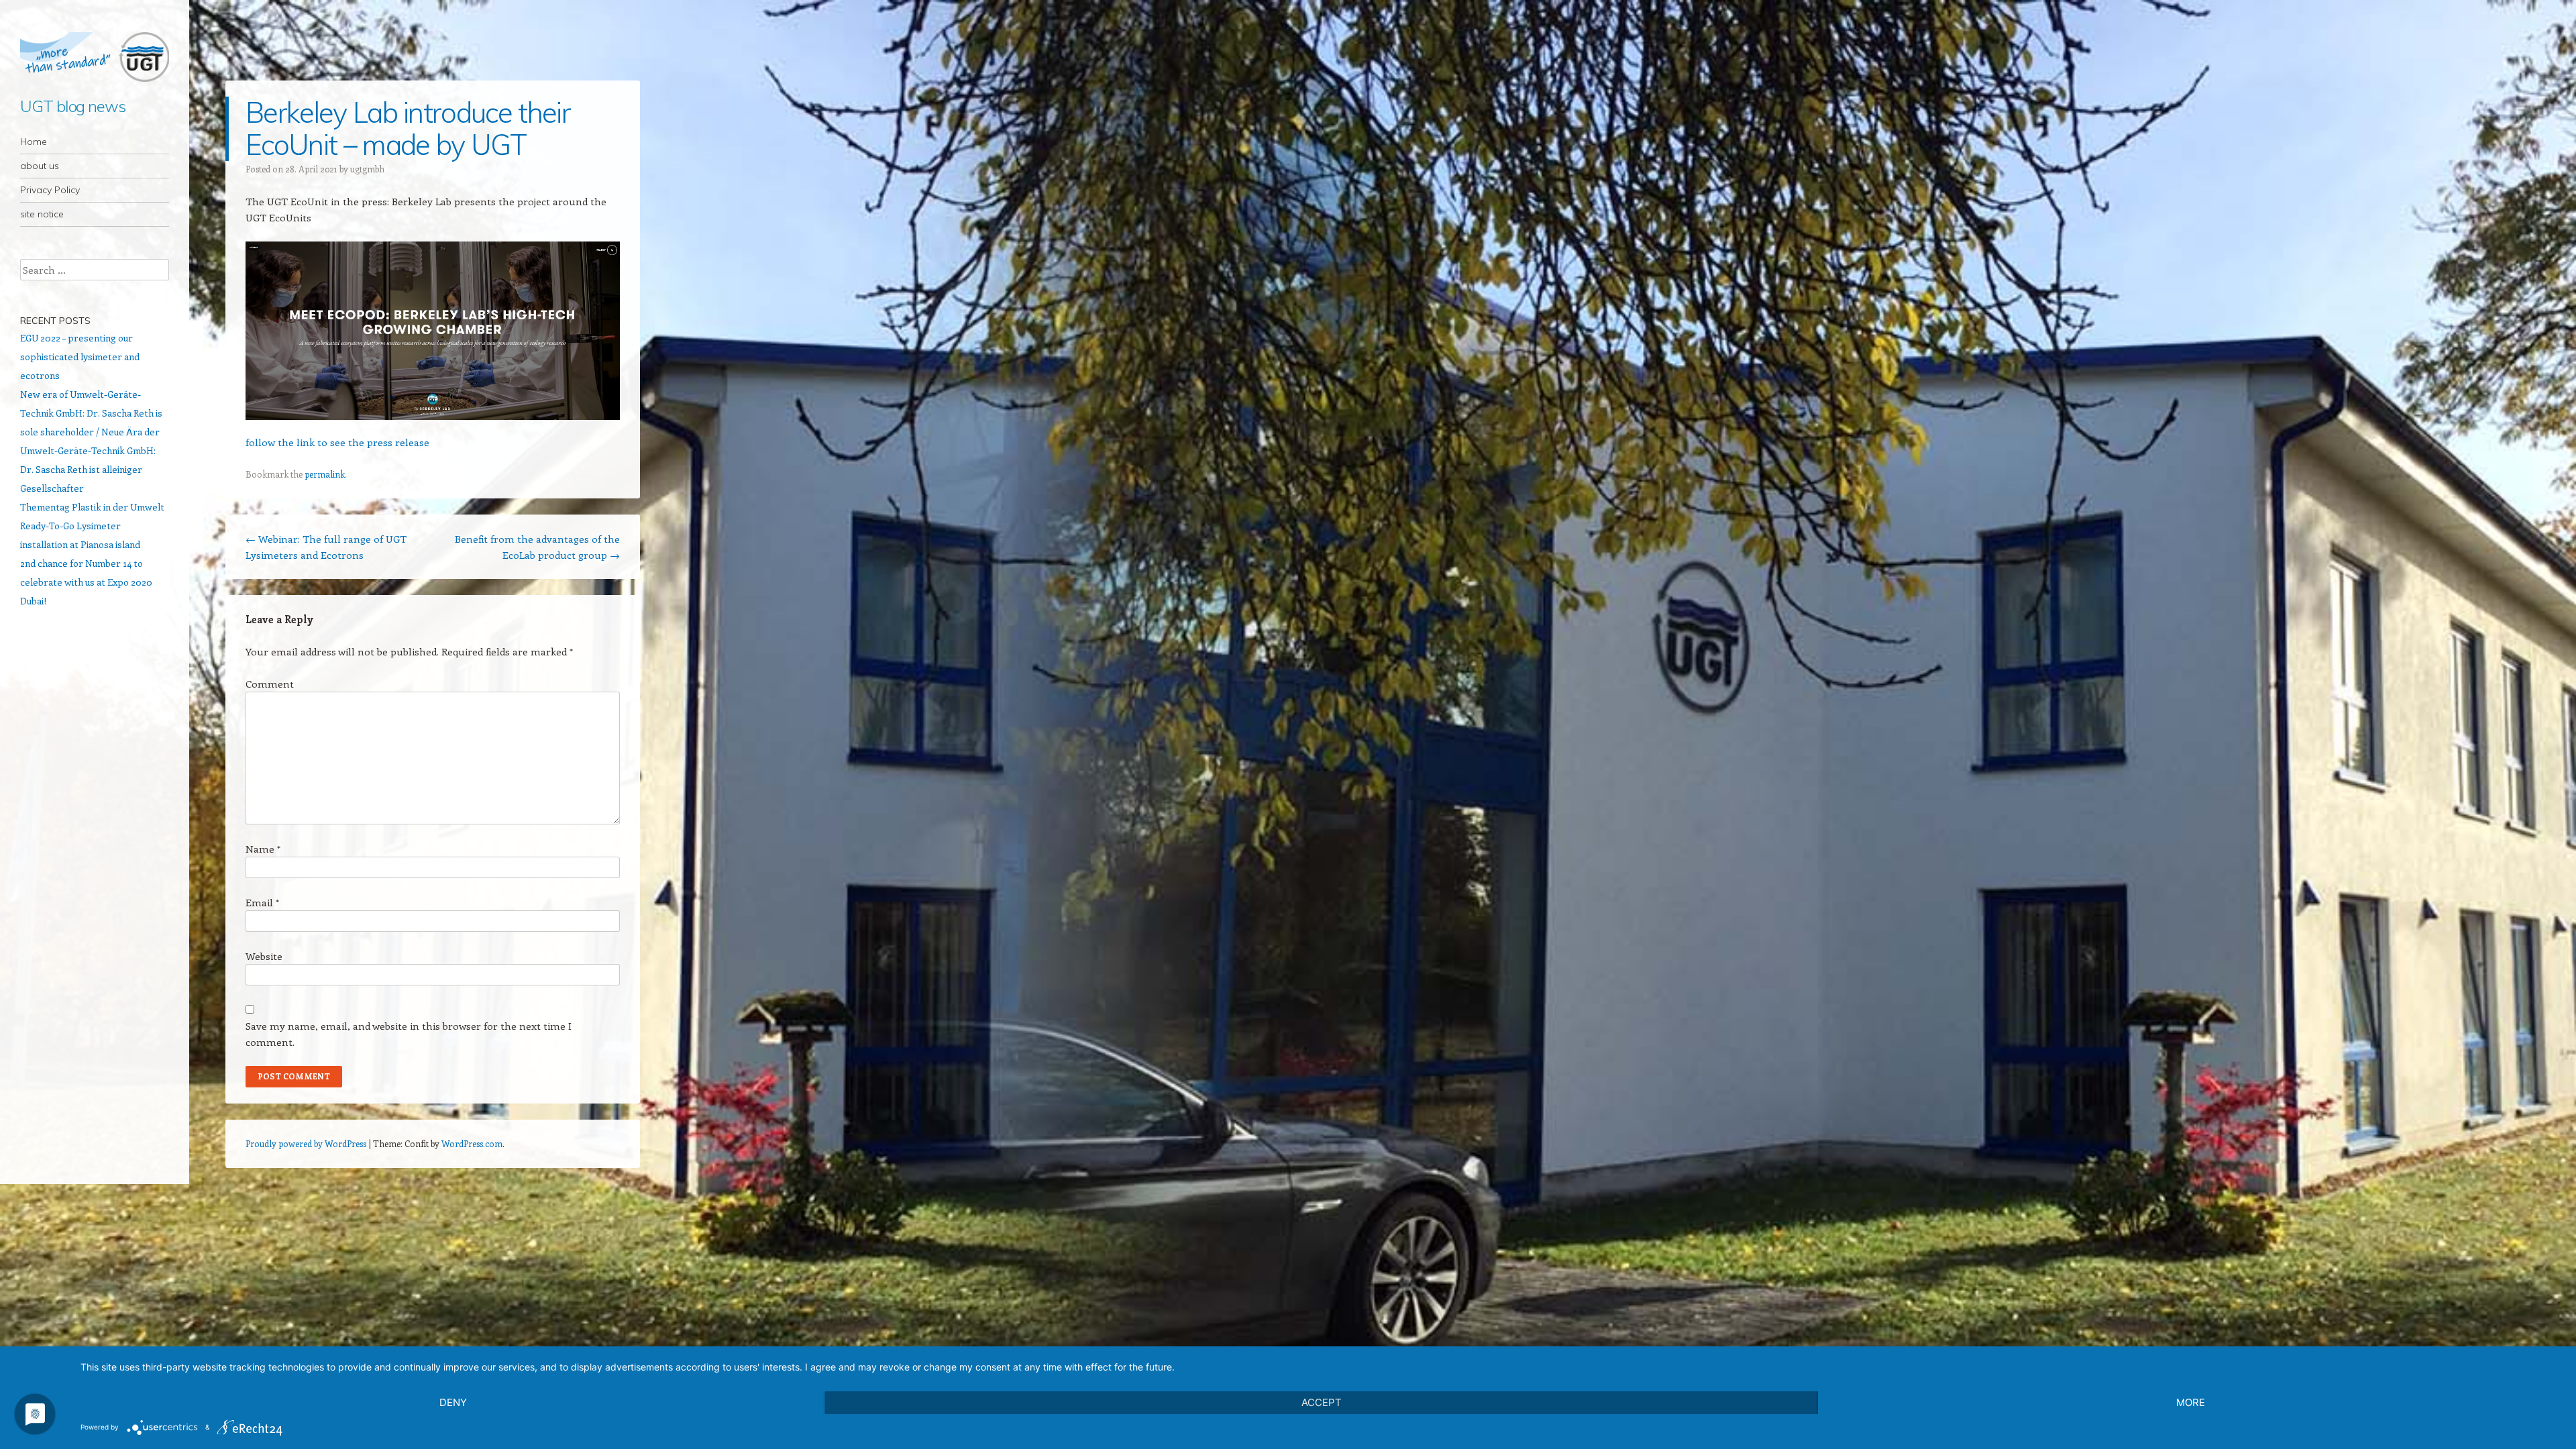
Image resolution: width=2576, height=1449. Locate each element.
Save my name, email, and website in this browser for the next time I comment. (409, 1034)
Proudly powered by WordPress (306, 1143)
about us (40, 166)
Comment (270, 684)
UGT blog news (73, 106)
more (2191, 1402)
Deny (453, 1402)
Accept (1322, 1402)
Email (262, 902)
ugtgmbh (367, 169)
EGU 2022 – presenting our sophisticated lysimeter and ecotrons (80, 357)
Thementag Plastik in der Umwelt (92, 507)
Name (263, 849)
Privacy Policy (50, 190)
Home (34, 142)
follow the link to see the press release (337, 442)
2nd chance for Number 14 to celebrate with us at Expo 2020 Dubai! (86, 582)
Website (264, 956)
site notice (42, 214)
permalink (325, 474)
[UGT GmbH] (95, 57)
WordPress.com (472, 1143)
